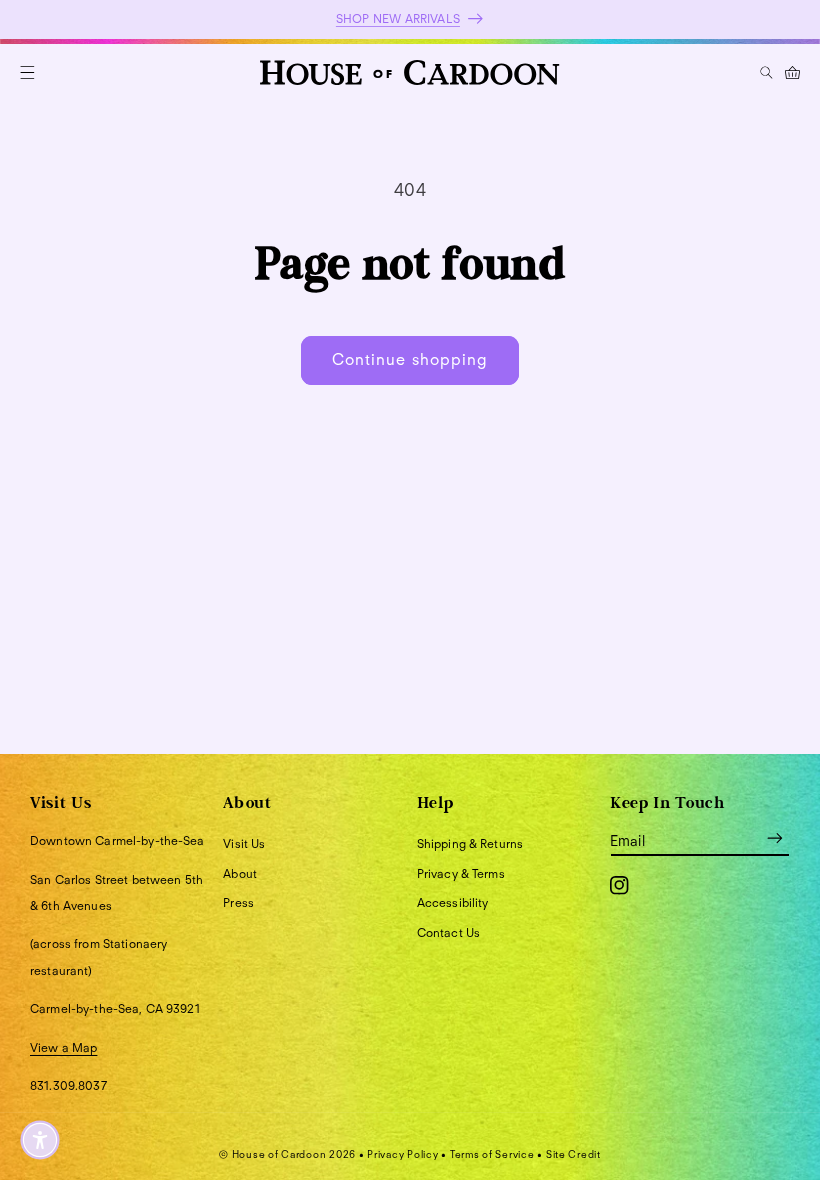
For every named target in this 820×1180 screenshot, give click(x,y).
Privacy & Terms (461, 873)
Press (238, 902)
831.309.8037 (68, 1085)
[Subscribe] (775, 837)
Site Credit (573, 1154)
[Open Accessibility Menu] (40, 1140)
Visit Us (244, 843)
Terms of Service (492, 1154)
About (240, 873)
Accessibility (453, 902)
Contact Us (448, 932)
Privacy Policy (402, 1154)
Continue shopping (410, 359)
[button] (27, 72)
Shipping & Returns (470, 843)
